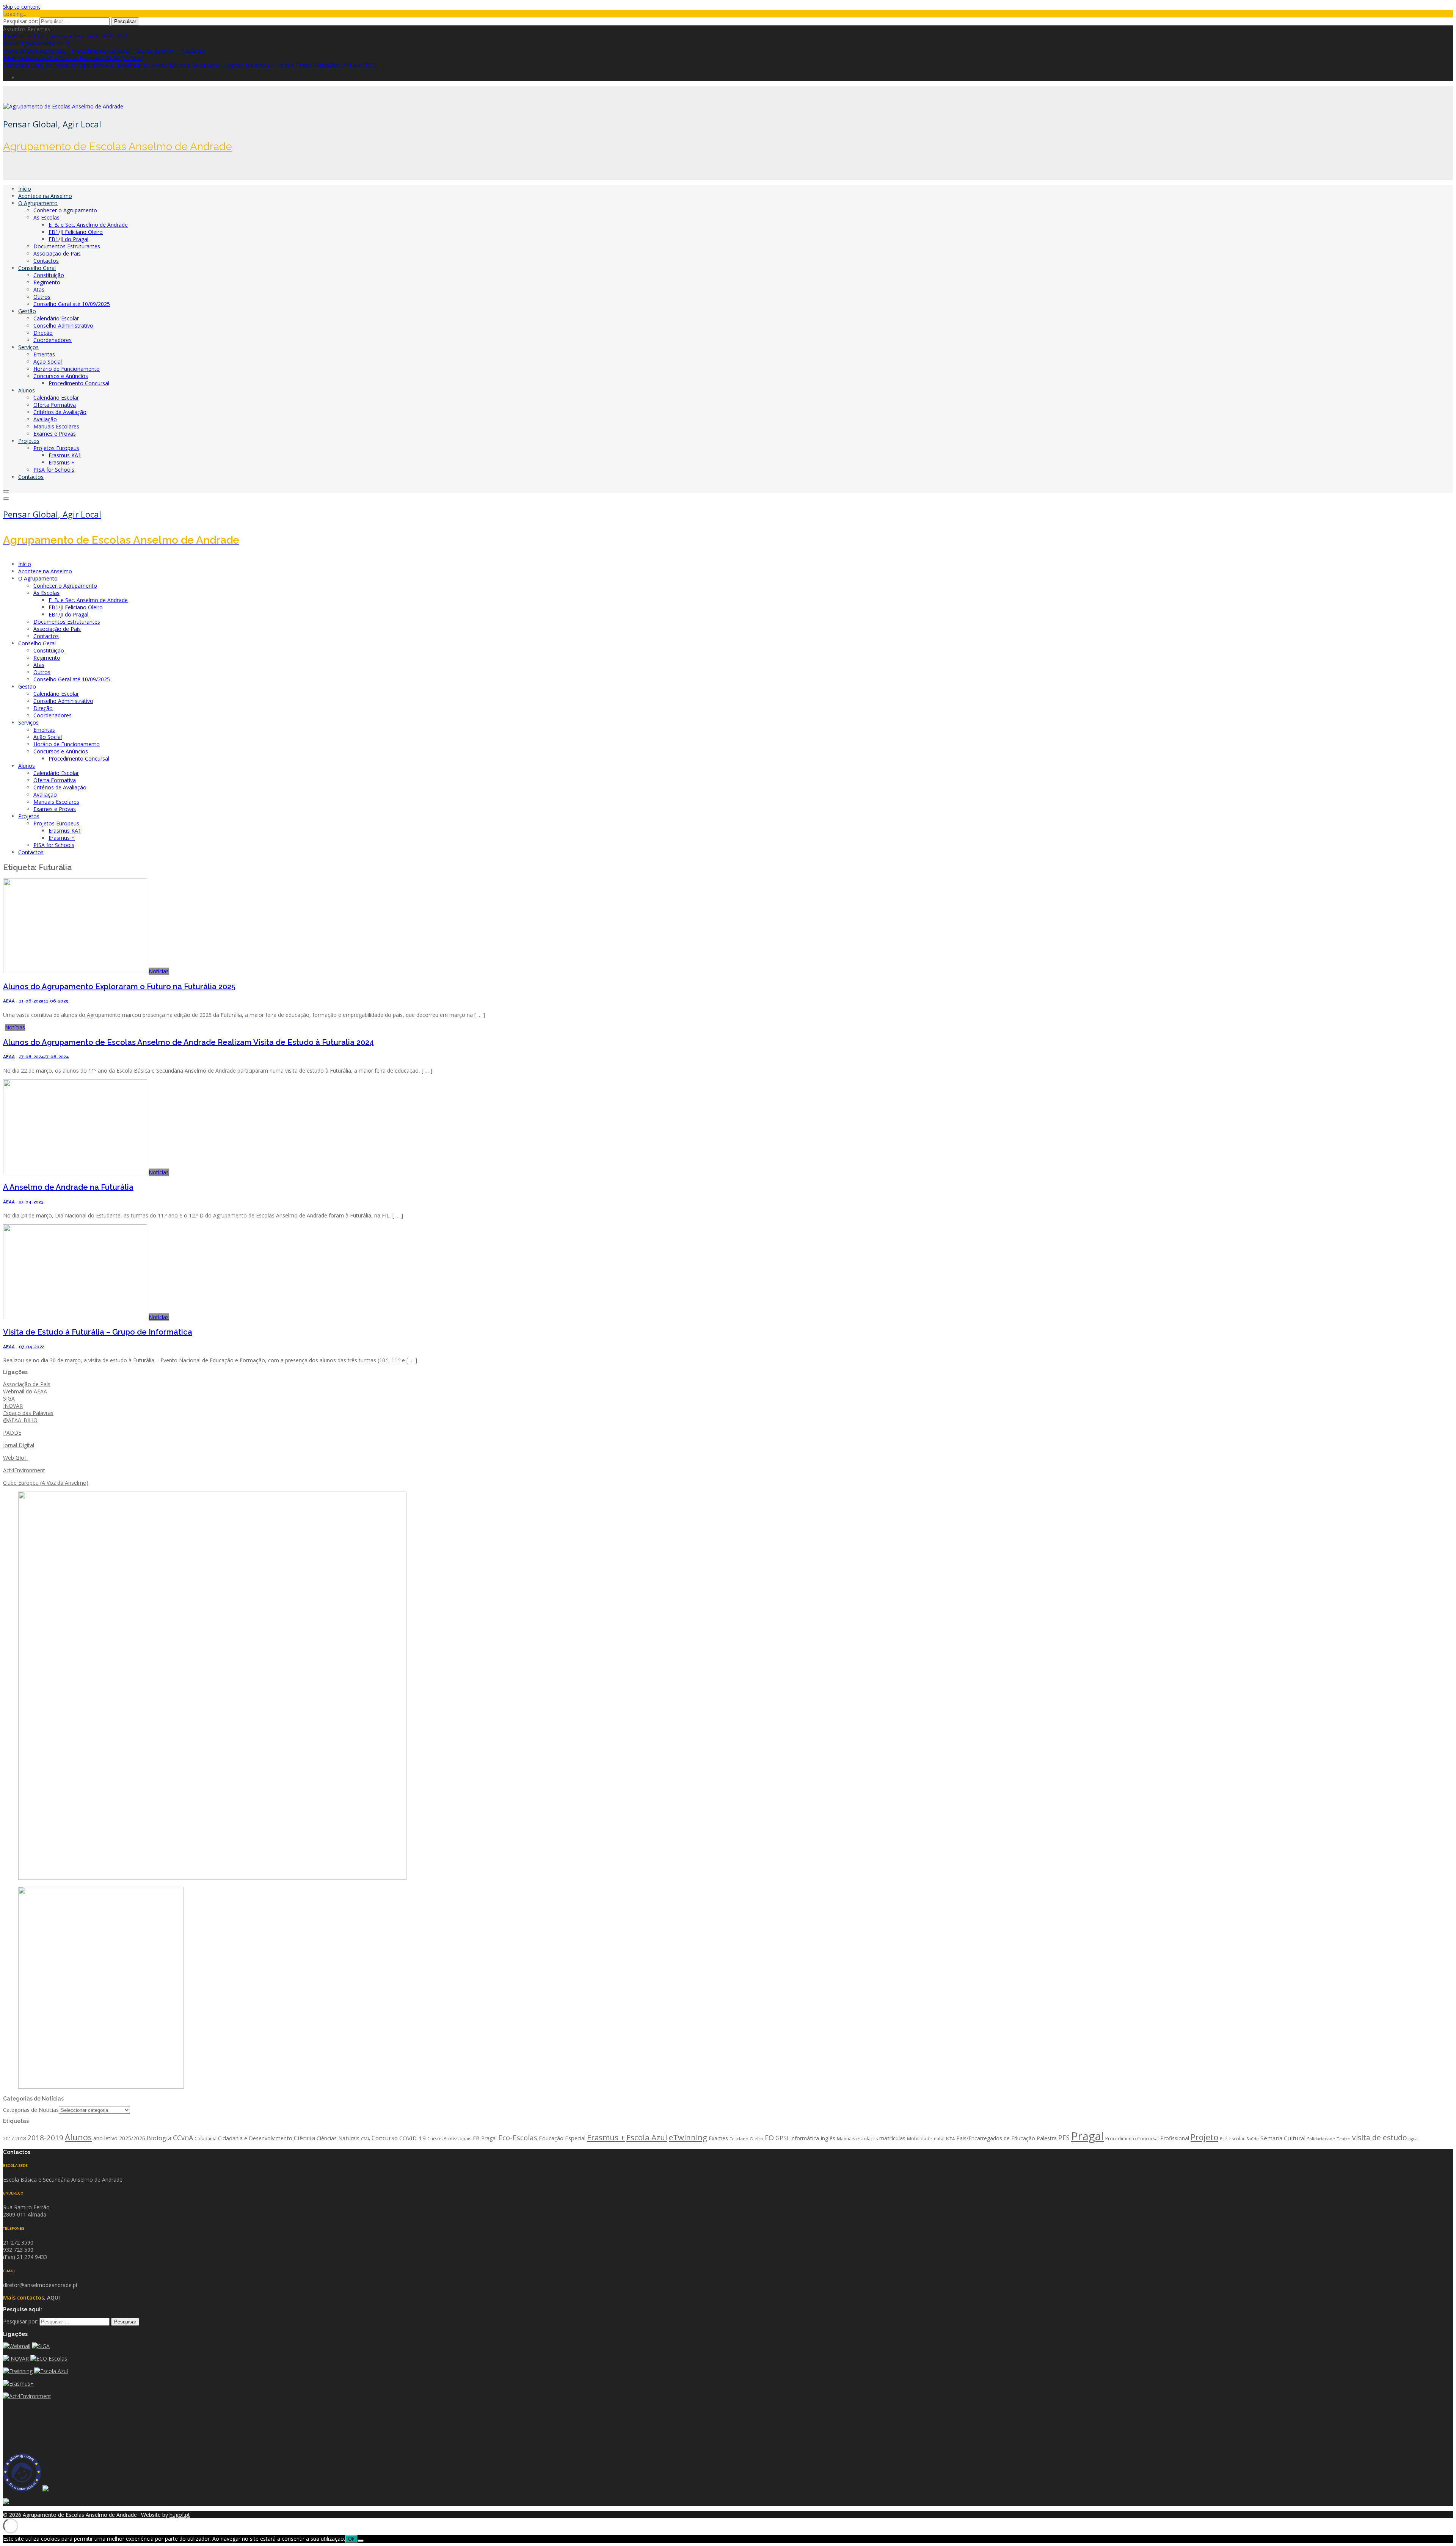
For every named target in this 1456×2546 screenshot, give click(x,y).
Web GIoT (15, 1458)
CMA (366, 2139)
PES (1064, 2138)
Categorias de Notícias (31, 2110)
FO (769, 2138)
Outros (42, 297)
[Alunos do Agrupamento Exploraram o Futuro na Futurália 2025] (75, 971)
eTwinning (688, 2137)
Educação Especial (562, 2138)
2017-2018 (14, 2138)
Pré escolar (1232, 2139)
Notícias (159, 971)
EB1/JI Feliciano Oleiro (76, 232)
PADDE (12, 1433)
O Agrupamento (38, 203)
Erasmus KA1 (65, 455)
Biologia (159, 2138)
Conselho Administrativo (63, 326)
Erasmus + (62, 462)
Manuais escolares (857, 2139)
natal (939, 2139)
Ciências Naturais (338, 2138)
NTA (950, 2139)
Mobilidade (920, 2139)
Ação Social (48, 362)
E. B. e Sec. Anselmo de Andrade (88, 225)
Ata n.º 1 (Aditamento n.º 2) (36, 43)
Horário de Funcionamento (67, 369)
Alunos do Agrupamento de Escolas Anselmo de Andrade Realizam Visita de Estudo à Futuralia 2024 (188, 1042)
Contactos (46, 261)
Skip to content (22, 7)
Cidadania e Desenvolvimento (255, 2138)
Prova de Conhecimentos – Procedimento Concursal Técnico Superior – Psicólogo (104, 51)
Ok (351, 2539)
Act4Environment (24, 1470)
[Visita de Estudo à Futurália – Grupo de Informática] (75, 1317)
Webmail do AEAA (25, 1391)
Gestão (27, 311)
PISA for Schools (54, 470)
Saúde (1253, 2139)
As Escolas (46, 217)
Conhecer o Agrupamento (65, 210)
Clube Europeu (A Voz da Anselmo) (46, 1483)
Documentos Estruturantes (67, 246)
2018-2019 (45, 2138)
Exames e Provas (55, 434)
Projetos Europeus (56, 448)
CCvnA (183, 2138)
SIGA (9, 1398)
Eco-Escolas (518, 2138)
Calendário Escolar (56, 318)
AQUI (53, 2297)
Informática (805, 2138)
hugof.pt (180, 2515)
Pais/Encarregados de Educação (996, 2138)
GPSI (782, 2138)
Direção (43, 333)
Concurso (385, 2138)
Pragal (1087, 2136)
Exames (718, 2138)
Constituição (49, 275)
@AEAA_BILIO (20, 1420)
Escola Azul (647, 2137)
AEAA (9, 1001)
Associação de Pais (57, 253)
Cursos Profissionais (449, 2139)
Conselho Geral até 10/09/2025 (72, 304)
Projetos (29, 441)
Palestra (1047, 2138)
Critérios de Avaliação (60, 412)
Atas (39, 289)
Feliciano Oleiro (746, 2139)
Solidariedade (1321, 2139)
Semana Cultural (1283, 2138)
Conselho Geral (37, 268)
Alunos (27, 390)
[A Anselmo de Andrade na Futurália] (75, 1172)
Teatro (1344, 2139)
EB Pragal (485, 2138)
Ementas (44, 354)
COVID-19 (413, 2138)
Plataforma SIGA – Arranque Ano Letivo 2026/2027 (66, 36)
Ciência (304, 2138)
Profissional (1175, 2138)
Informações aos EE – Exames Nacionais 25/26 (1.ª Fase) (73, 58)
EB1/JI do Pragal (68, 239)
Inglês (828, 2138)
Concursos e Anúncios (61, 376)
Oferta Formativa (55, 405)
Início (25, 189)
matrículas (892, 2138)
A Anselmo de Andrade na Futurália (68, 1187)
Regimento (47, 282)
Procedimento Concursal (79, 383)
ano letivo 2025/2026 (119, 2138)
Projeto (1204, 2137)
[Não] (361, 2541)
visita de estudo (1380, 2137)
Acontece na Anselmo (45, 196)
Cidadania (206, 2139)
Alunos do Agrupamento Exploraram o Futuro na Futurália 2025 (119, 987)
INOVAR (13, 1406)
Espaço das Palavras (28, 1413)
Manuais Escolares (56, 426)
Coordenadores (53, 340)
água (1413, 2139)
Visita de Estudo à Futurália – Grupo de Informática (98, 1332)
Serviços (28, 347)
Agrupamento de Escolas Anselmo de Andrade (118, 147)
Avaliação (45, 419)
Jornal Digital (19, 1445)
